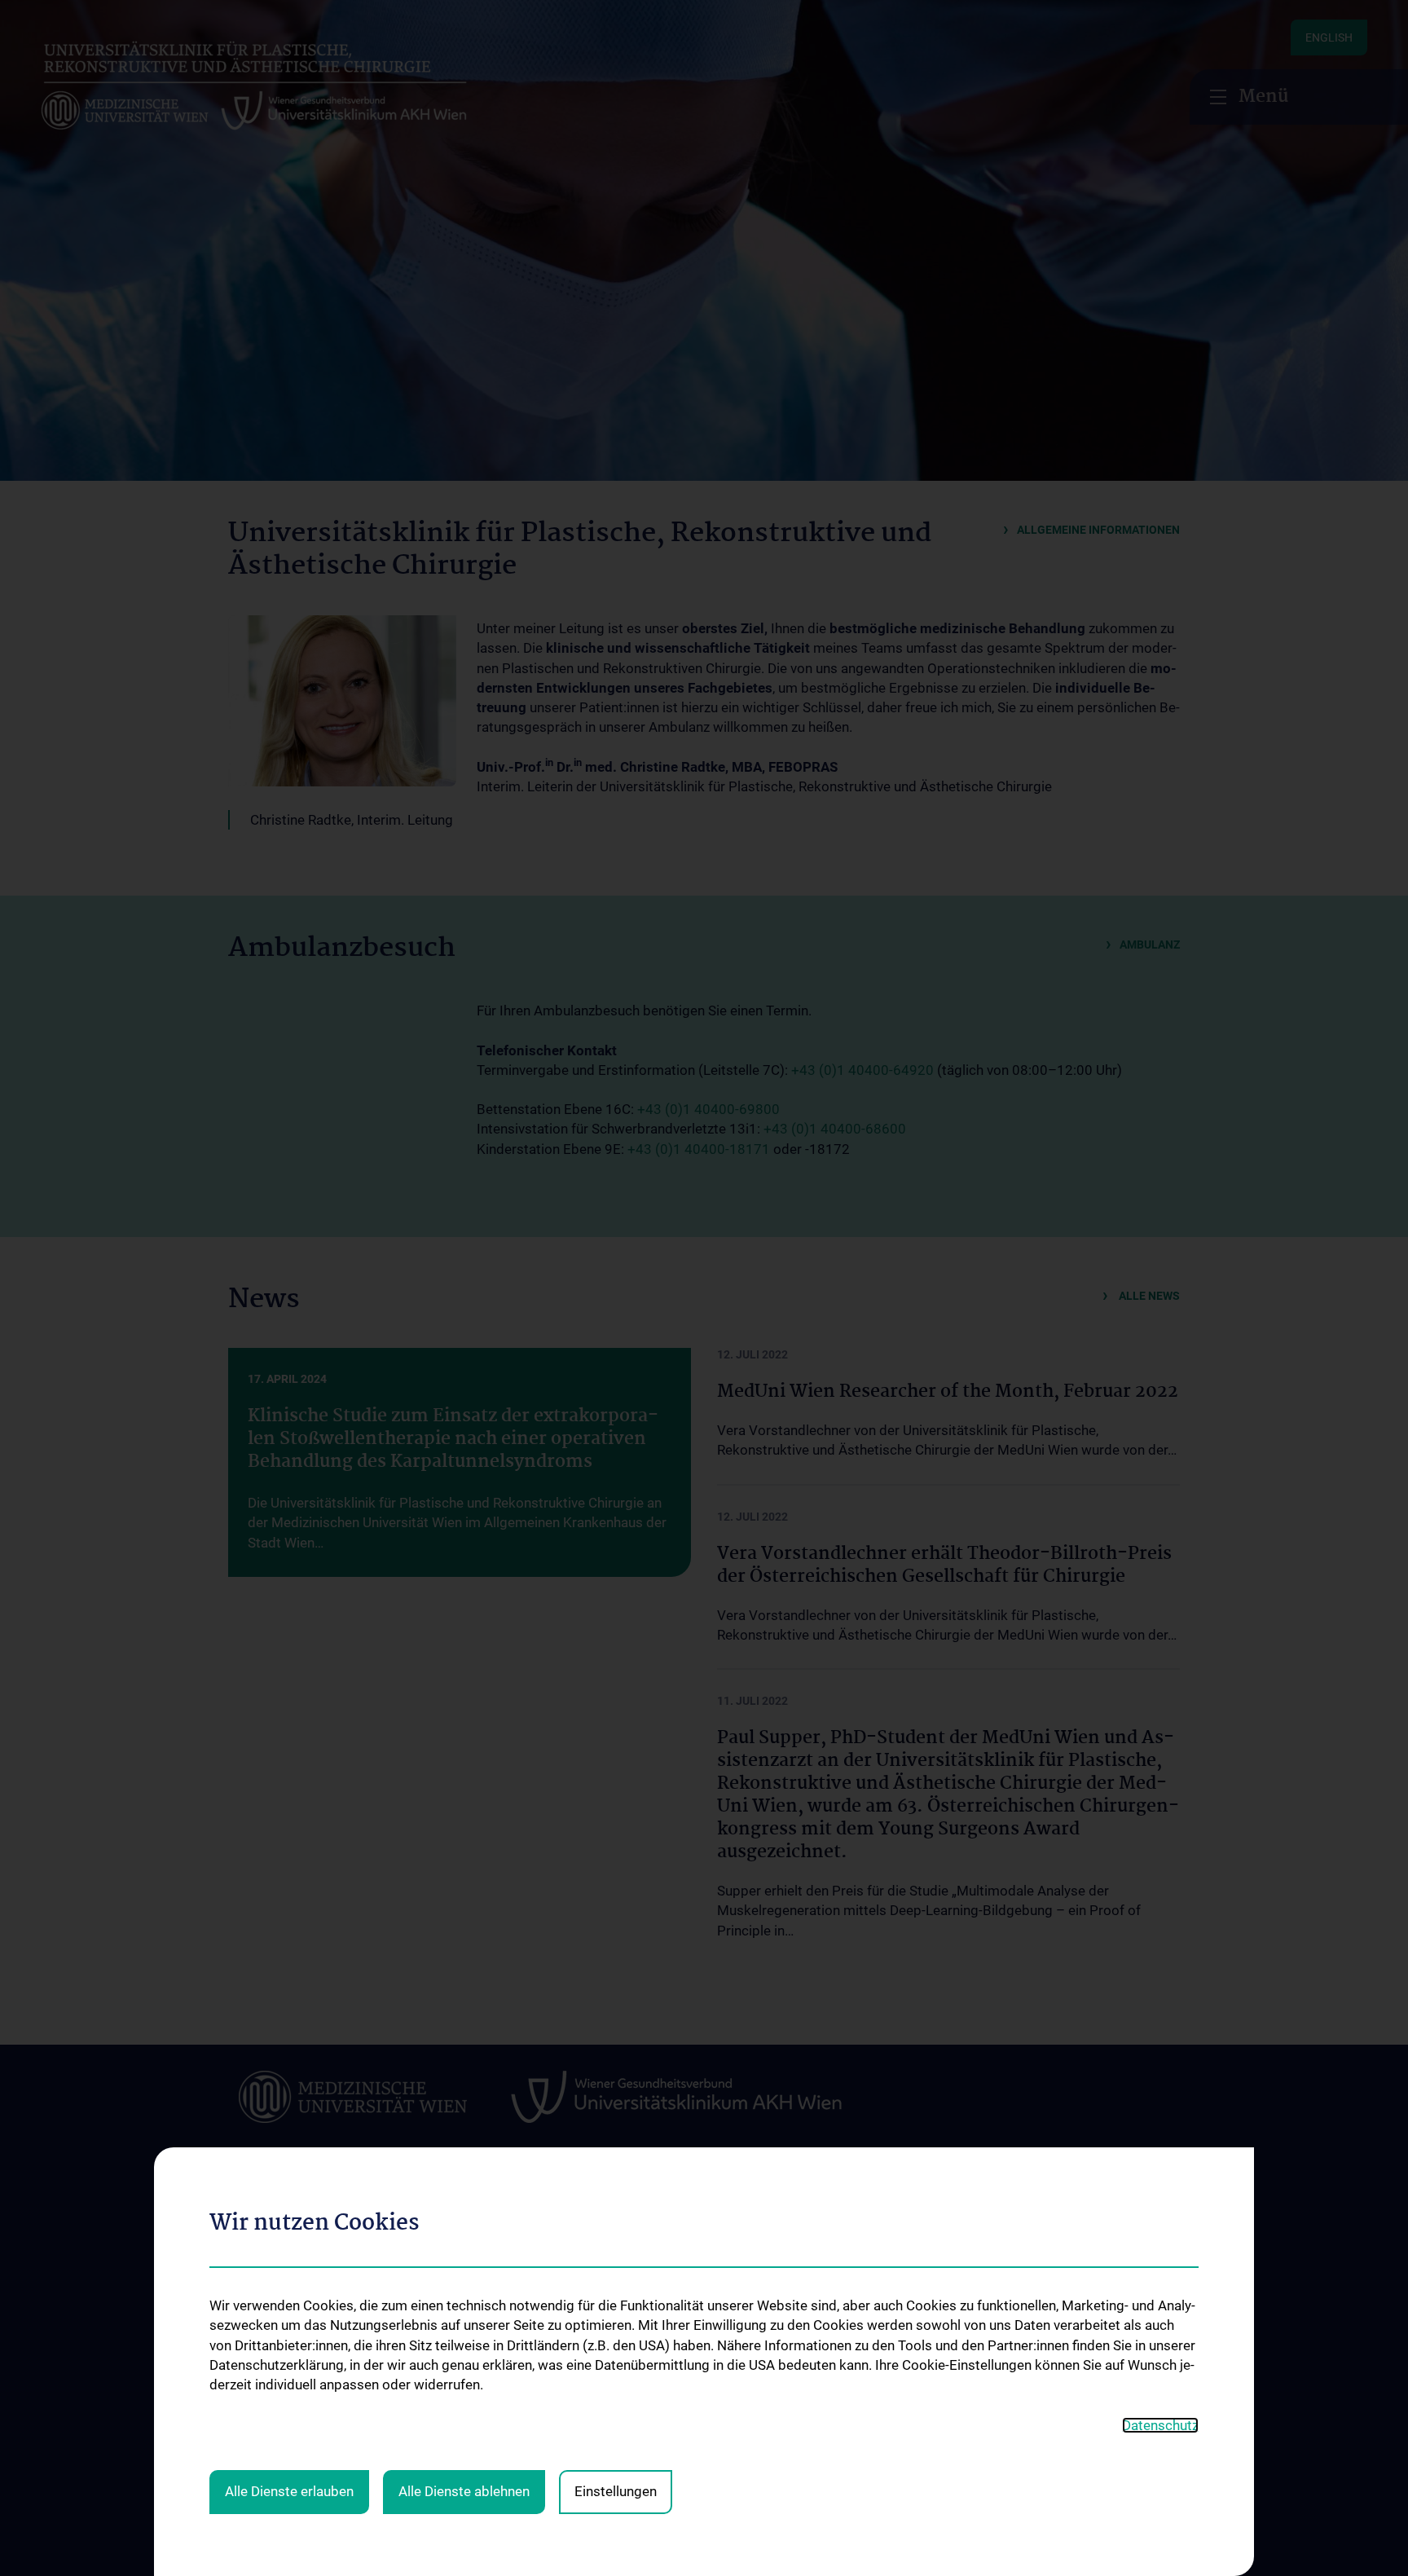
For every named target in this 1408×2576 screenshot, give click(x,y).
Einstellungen (616, 2491)
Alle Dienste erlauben (289, 2491)
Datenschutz (1160, 2425)
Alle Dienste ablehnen (464, 2491)
